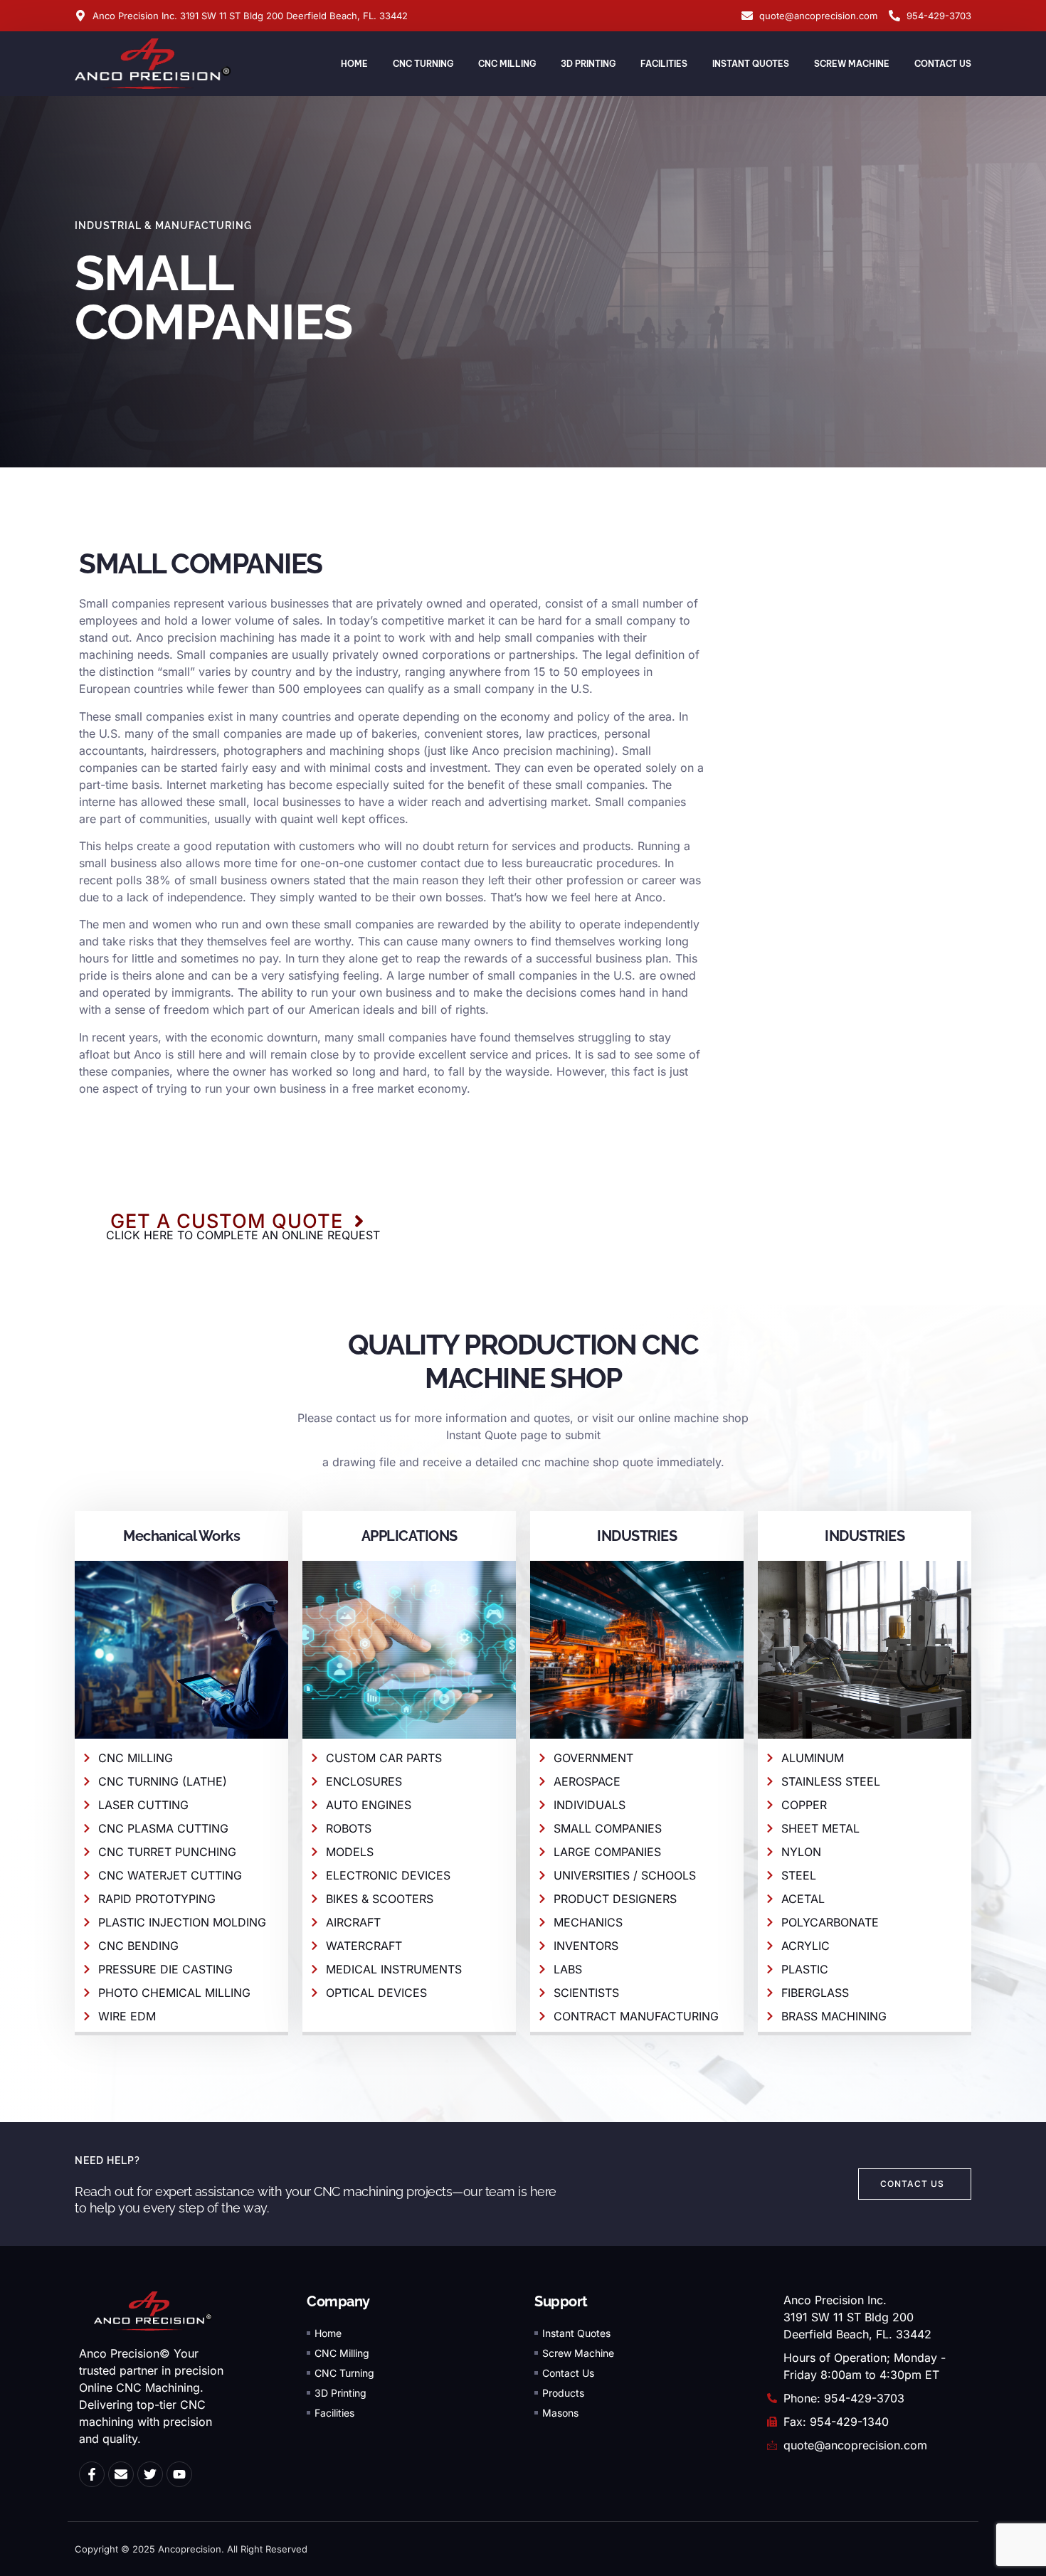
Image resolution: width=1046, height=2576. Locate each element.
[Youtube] (179, 2474)
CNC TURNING (423, 64)
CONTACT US (943, 64)
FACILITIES (664, 64)
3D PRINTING (588, 64)
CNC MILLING (507, 64)
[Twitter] (150, 2474)
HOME (354, 64)
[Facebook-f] (92, 2474)
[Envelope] (121, 2474)
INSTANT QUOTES (751, 64)
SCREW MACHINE (852, 64)
